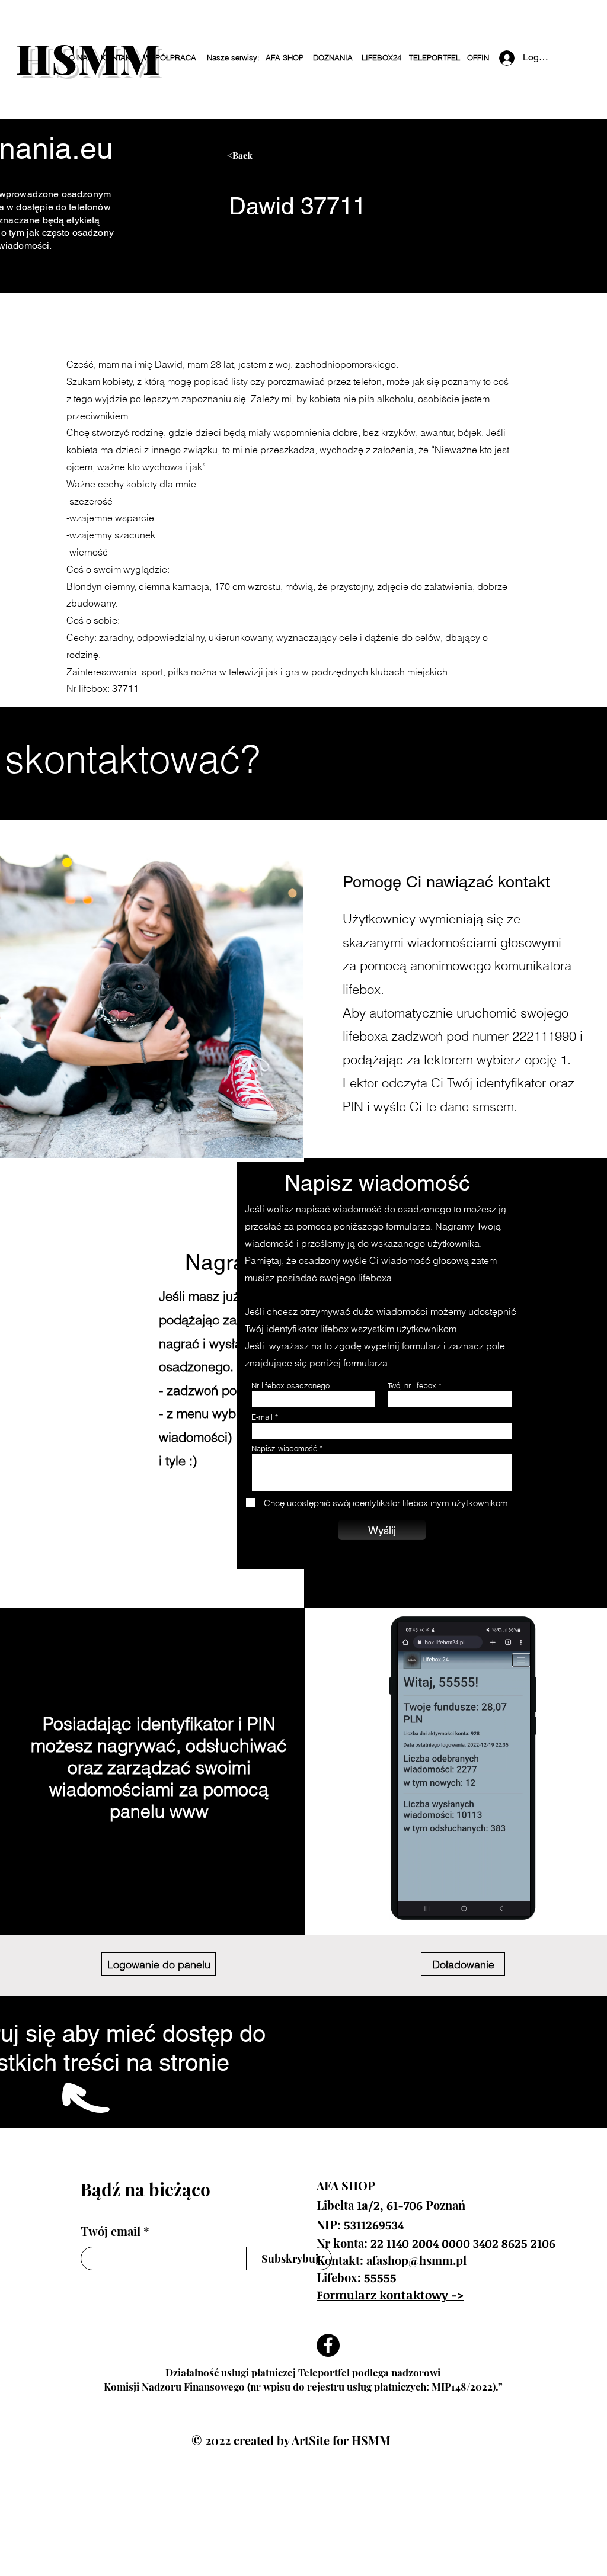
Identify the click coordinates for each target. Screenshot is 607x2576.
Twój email (111, 2231)
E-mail (262, 1417)
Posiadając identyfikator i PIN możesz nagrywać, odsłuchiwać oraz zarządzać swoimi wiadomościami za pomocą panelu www (159, 1768)
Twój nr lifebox (412, 1386)
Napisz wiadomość (284, 1449)
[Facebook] (328, 2345)
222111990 (544, 1036)
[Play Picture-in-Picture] (511, 1900)
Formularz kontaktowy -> (390, 2295)
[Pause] (412, 1900)
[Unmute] (432, 1900)
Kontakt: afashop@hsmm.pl (392, 2260)
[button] (233, 58)
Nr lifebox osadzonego (290, 1386)
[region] (339, 160)
